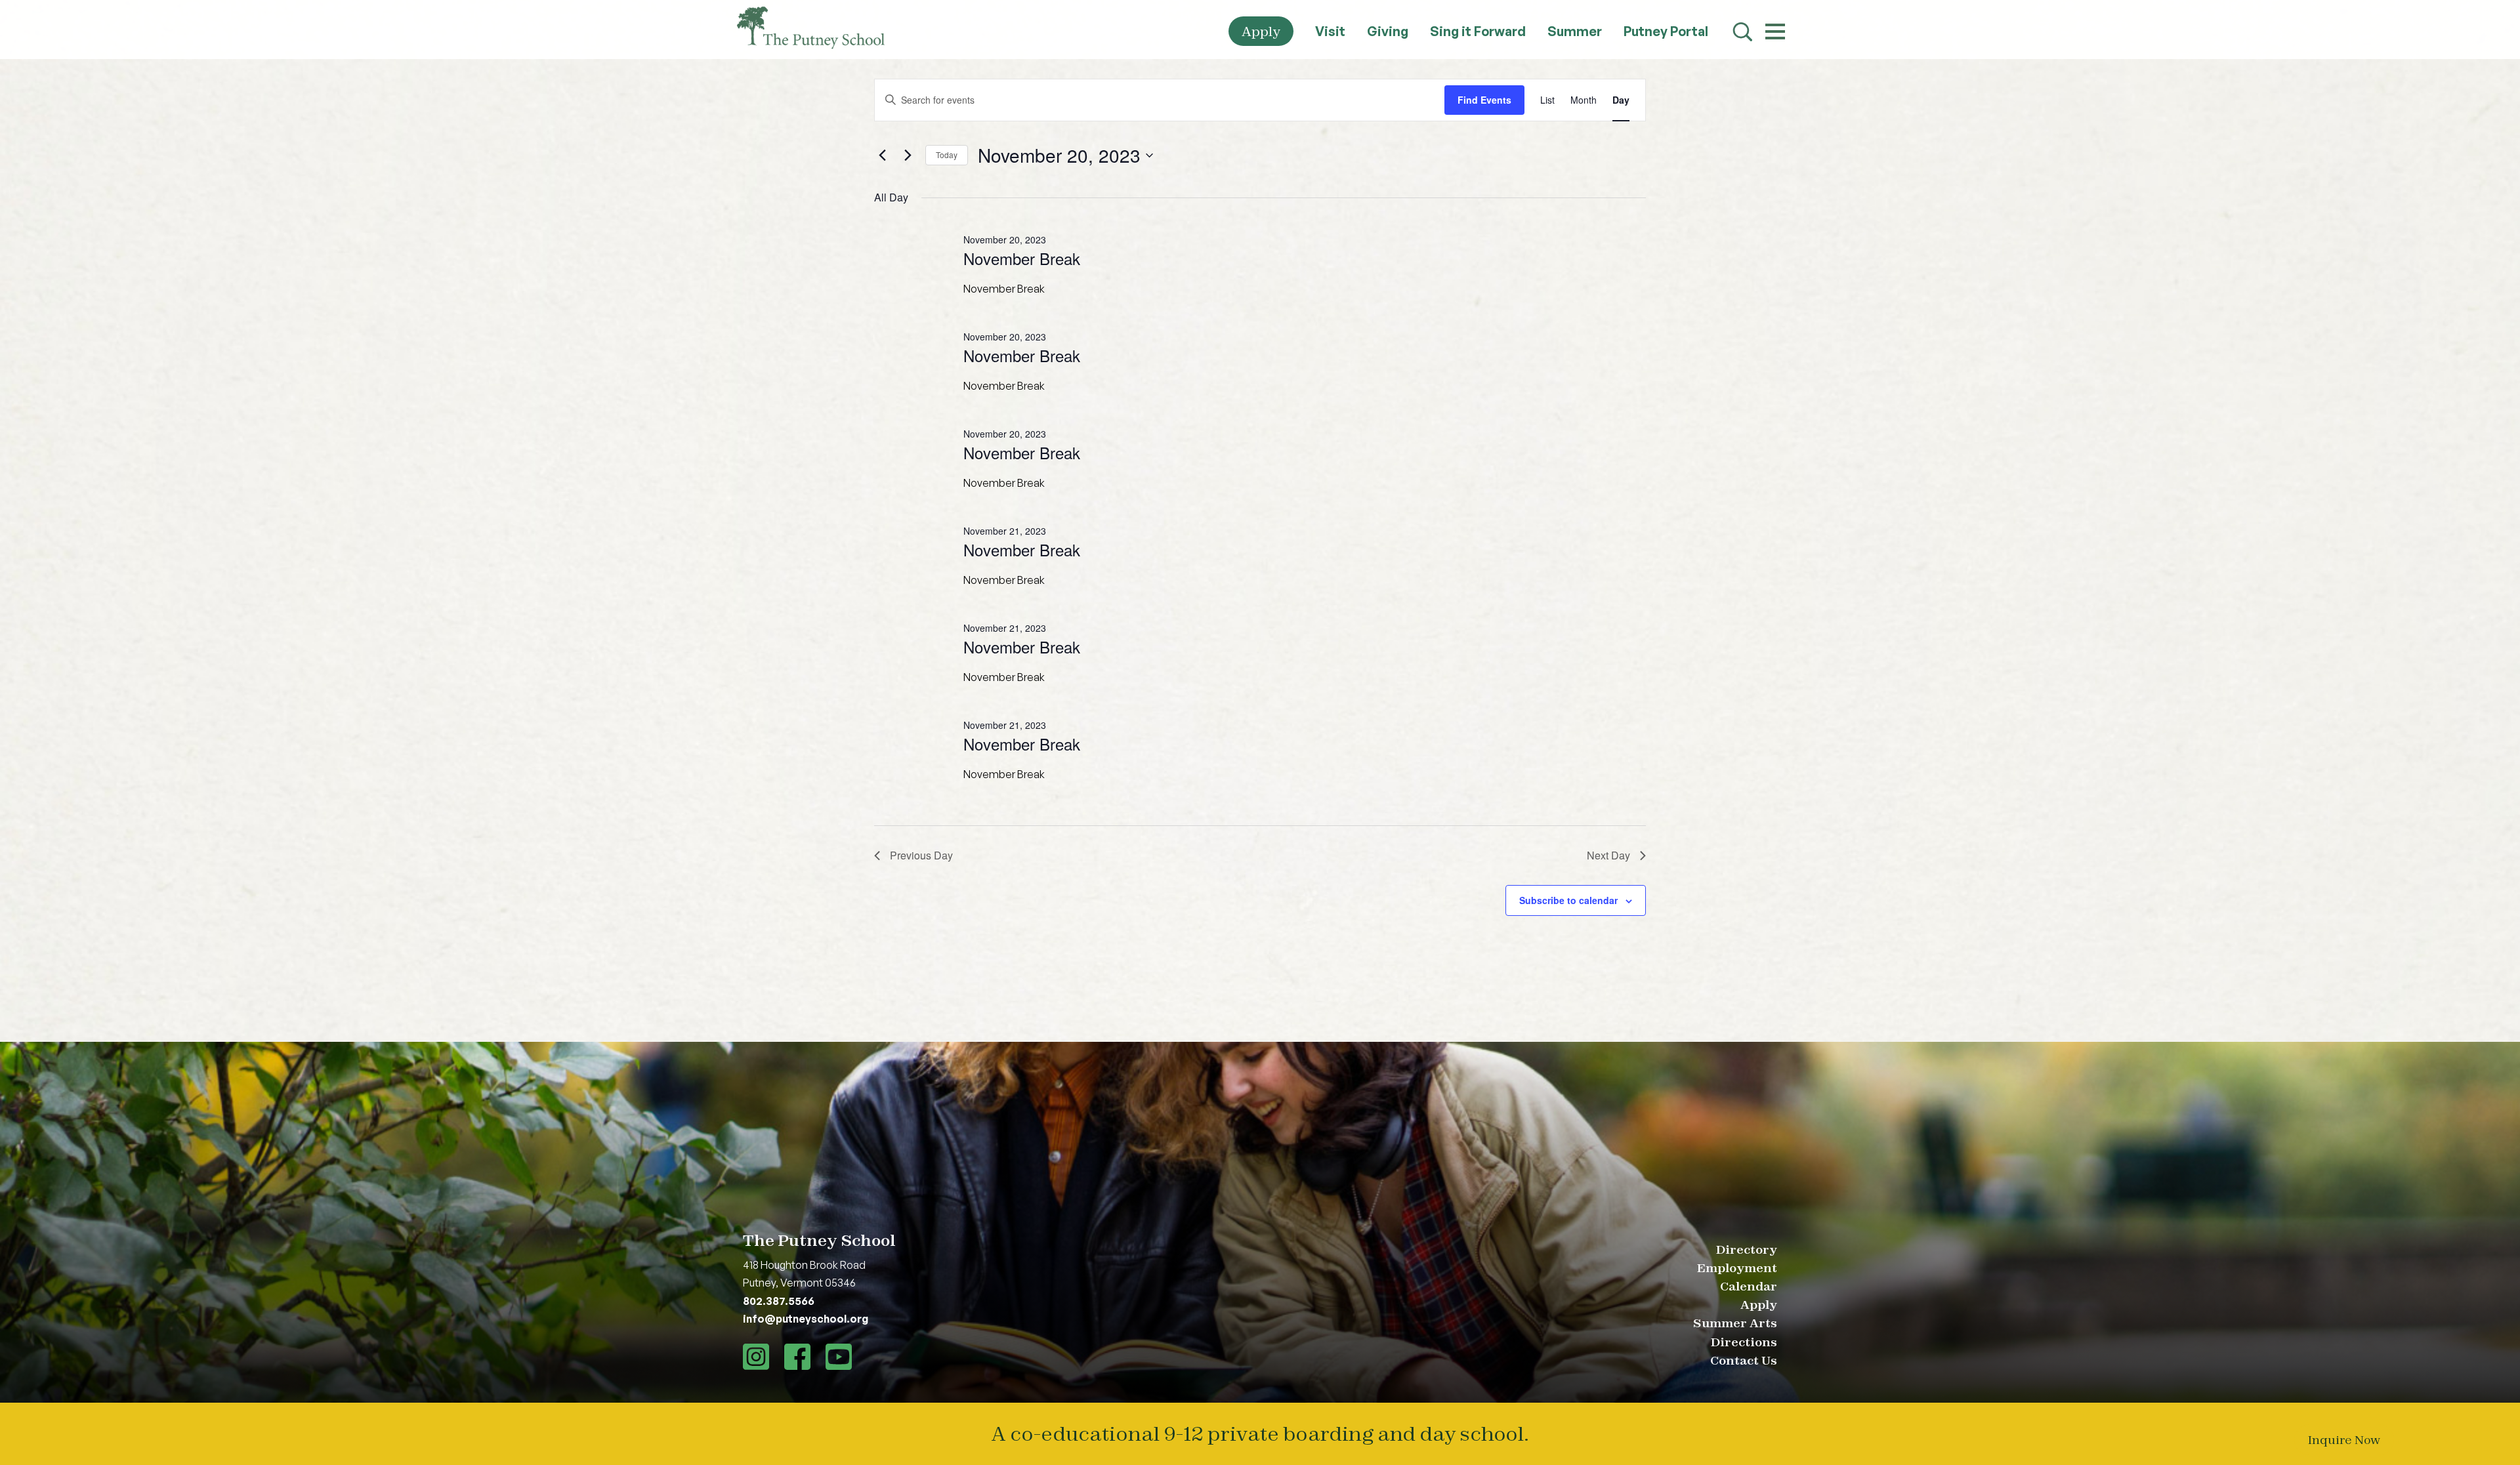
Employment (1737, 1268)
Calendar (1749, 1286)
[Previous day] (882, 155)
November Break (1022, 258)
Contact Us (1744, 1360)
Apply (1261, 31)
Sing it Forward (1478, 31)
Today (947, 155)
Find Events (1484, 100)
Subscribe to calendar (1568, 900)
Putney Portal (1666, 31)
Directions (1744, 1342)
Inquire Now (2344, 1440)
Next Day (1608, 855)
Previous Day (921, 855)
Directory (1747, 1249)
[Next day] (908, 155)
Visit (1330, 31)
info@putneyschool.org (806, 1319)
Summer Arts (1735, 1323)
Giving (1388, 31)
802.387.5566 (779, 1301)
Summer (1575, 31)
